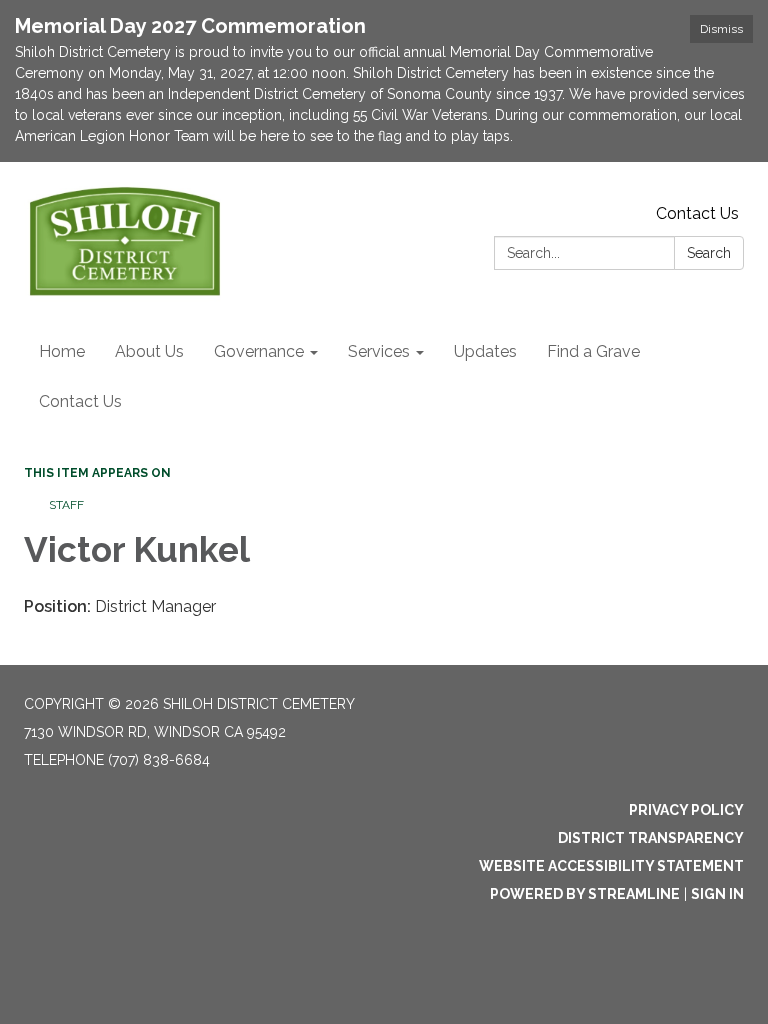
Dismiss (721, 29)
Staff (66, 505)
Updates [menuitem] (485, 351)
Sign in (717, 894)
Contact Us (697, 213)
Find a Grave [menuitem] (593, 351)
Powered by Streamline (585, 894)
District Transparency (651, 838)
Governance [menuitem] (259, 351)
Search (709, 253)
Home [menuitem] (62, 351)
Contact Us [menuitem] (80, 401)
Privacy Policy (686, 810)
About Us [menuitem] (149, 351)
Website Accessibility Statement (611, 866)
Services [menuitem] (379, 351)
